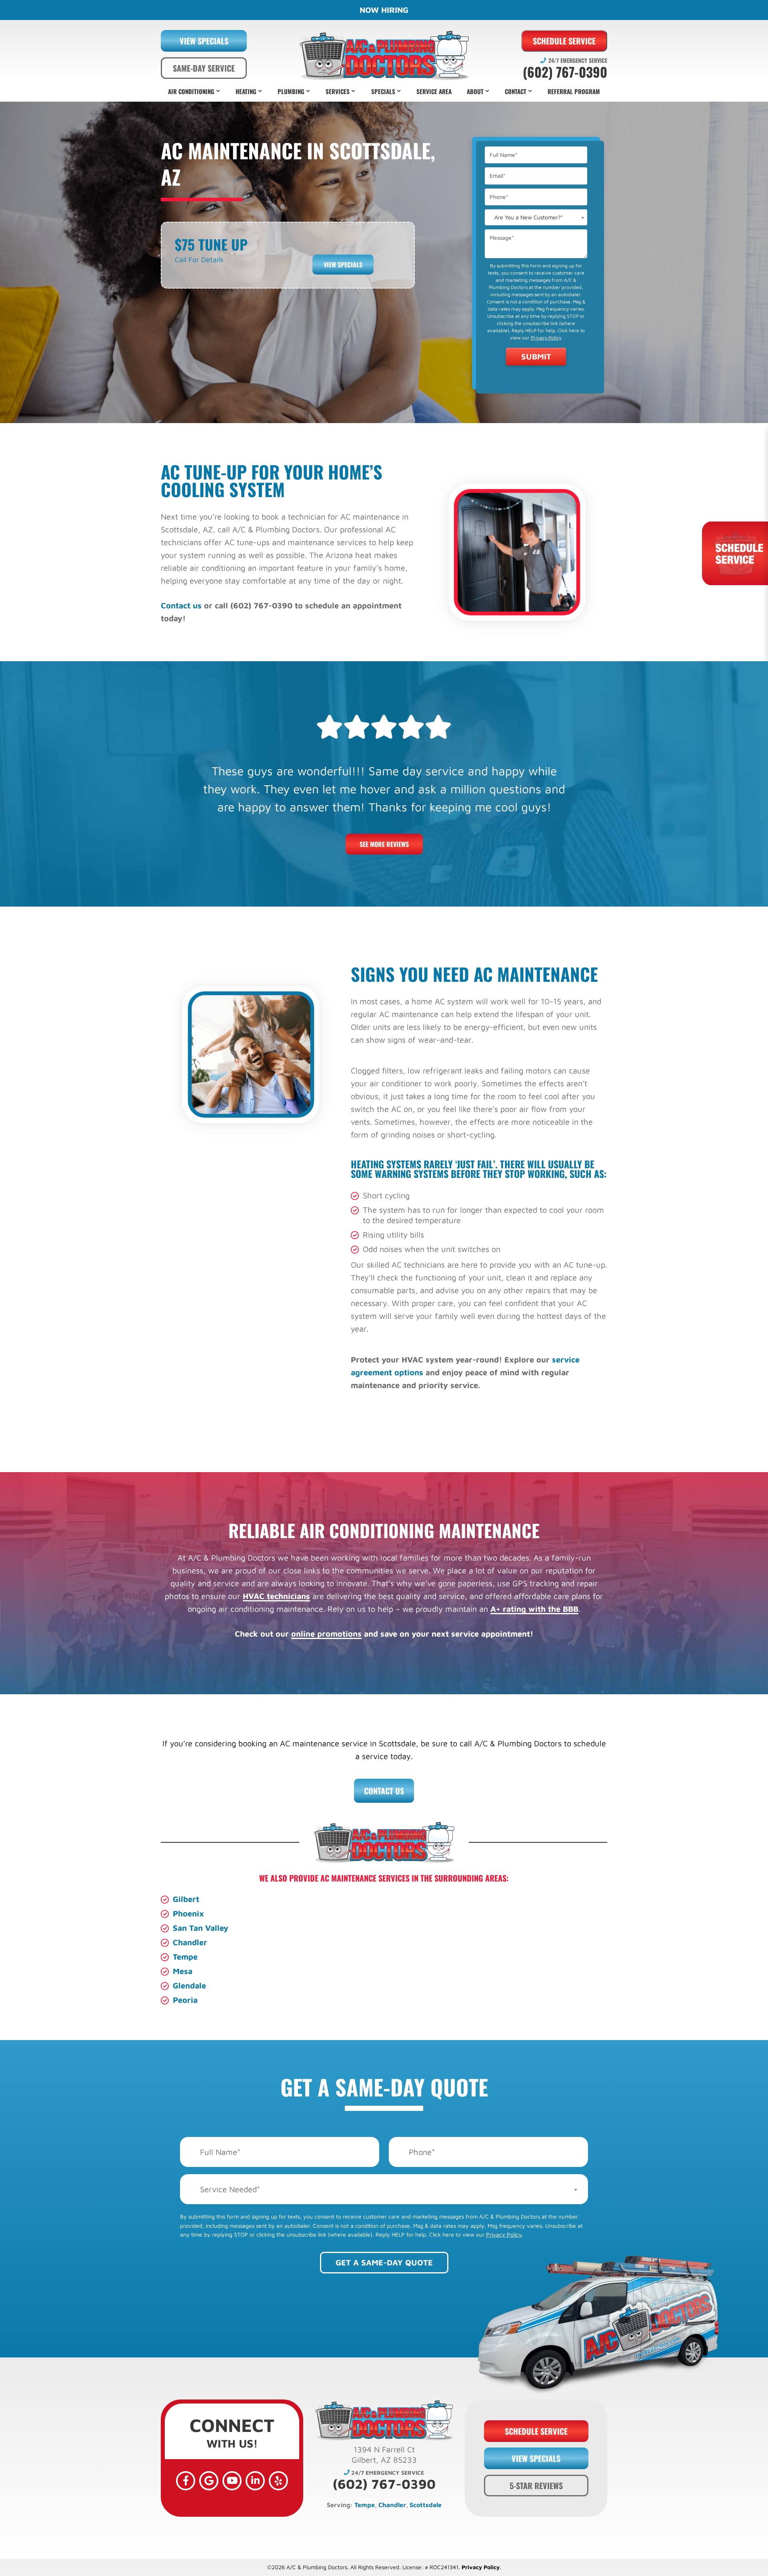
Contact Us (384, 1791)
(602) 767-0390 (565, 72)
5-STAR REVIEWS (536, 2486)
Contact (516, 91)
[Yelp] (278, 2481)
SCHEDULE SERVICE (564, 41)
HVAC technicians (276, 1596)
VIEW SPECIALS (204, 41)
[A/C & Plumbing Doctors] (384, 55)
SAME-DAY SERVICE (204, 68)
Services (338, 91)
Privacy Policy (546, 338)
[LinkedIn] (255, 2481)
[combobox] (536, 217)
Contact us (181, 605)
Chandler (190, 1942)
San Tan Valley (201, 1928)
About (475, 91)
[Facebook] (186, 2481)
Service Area (434, 91)
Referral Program (574, 91)
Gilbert (186, 1899)
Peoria (185, 2000)
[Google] (209, 2481)
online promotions (326, 1634)
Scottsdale (426, 2505)
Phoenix (188, 1913)
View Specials (343, 265)
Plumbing (291, 91)
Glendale (189, 1985)
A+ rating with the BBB (534, 1609)
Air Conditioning (191, 91)
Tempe (185, 1957)
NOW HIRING (384, 10)
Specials (383, 91)
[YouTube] (232, 2481)
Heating (246, 91)
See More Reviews (384, 844)
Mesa (183, 1971)
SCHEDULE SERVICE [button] (536, 2431)
